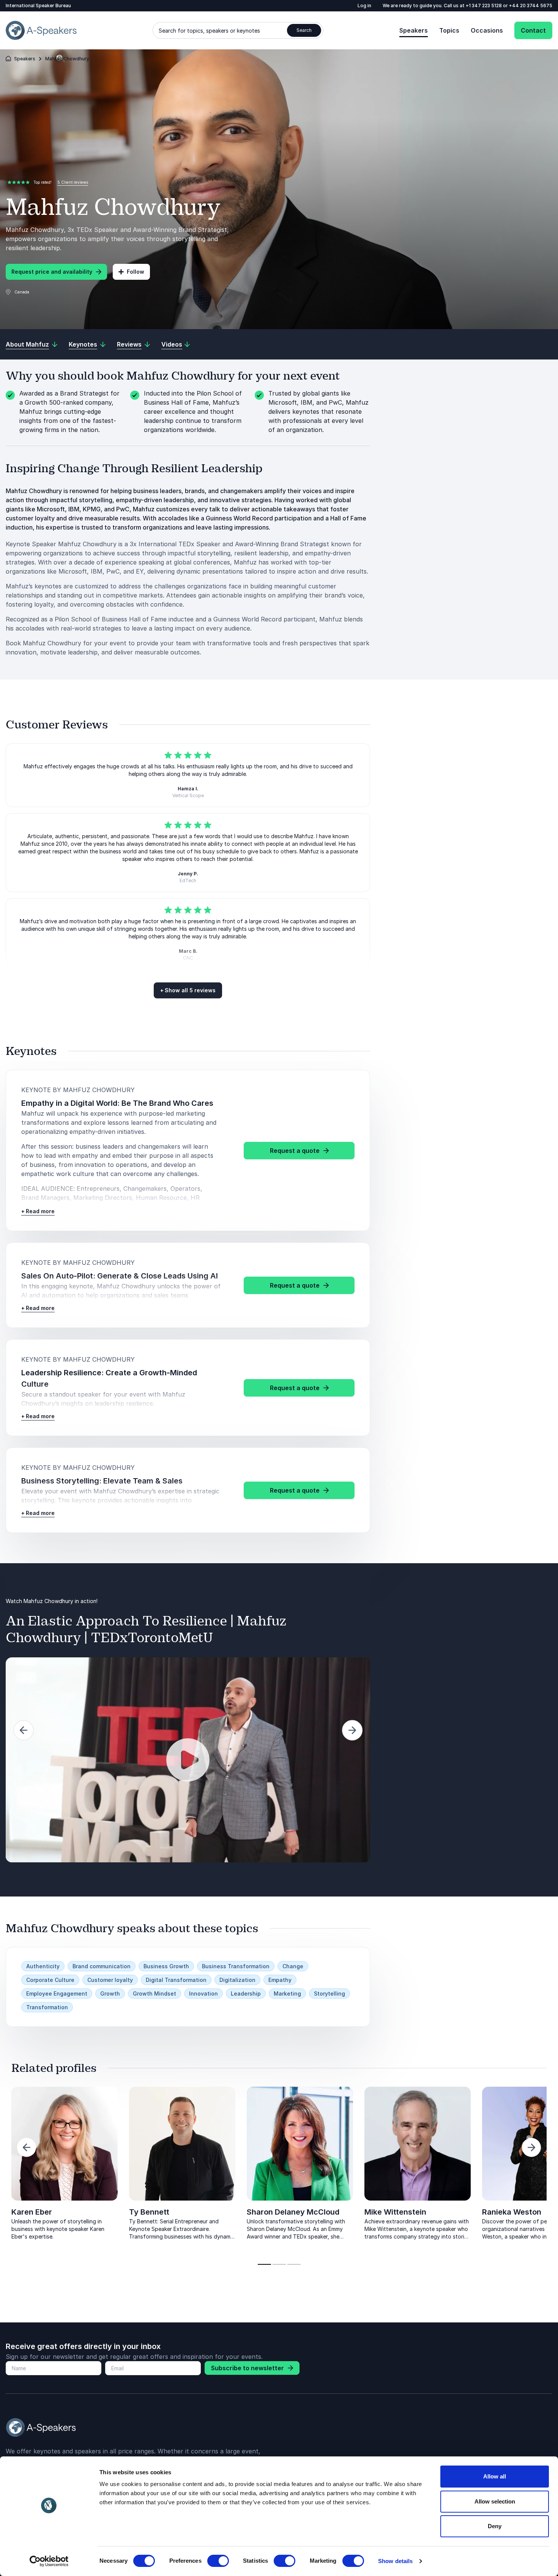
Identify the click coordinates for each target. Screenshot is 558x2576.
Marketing (287, 1993)
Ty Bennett (149, 2212)
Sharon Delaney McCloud (293, 2212)
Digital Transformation (176, 1980)
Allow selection (495, 2501)
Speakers (414, 30)
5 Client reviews (73, 182)
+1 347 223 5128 (484, 6)
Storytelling (329, 1993)
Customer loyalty (110, 1980)
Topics (449, 30)
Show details (395, 2561)
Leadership (246, 1993)
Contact (533, 30)
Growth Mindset (154, 1993)
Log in (364, 6)
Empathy (280, 1980)
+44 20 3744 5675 (531, 6)
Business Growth (166, 1966)
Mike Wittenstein (395, 2212)
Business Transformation (236, 1966)
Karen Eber (32, 2212)
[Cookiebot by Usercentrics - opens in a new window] (49, 2561)
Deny (495, 2526)
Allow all (495, 2476)
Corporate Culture (50, 1980)
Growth (110, 1993)
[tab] (264, 2264)
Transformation (47, 2007)
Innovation (203, 1993)
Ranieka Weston (512, 2212)
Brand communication (102, 1966)
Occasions (487, 30)
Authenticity (43, 1966)
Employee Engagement (57, 1993)
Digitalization (237, 1980)
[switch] (218, 2561)
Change (293, 1966)
